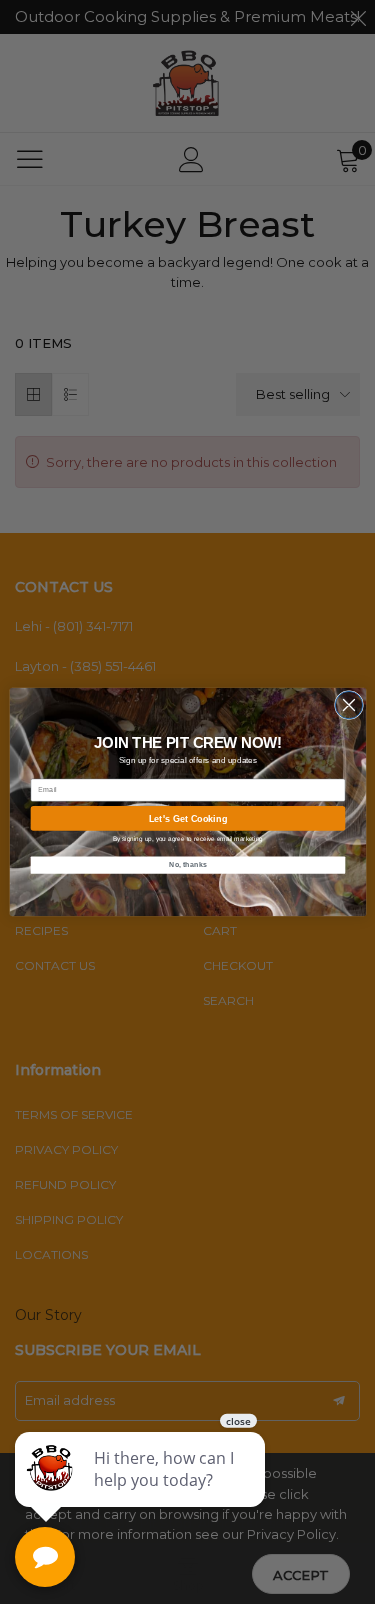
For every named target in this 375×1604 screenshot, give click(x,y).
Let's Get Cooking (187, 818)
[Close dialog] (348, 704)
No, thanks (188, 865)
